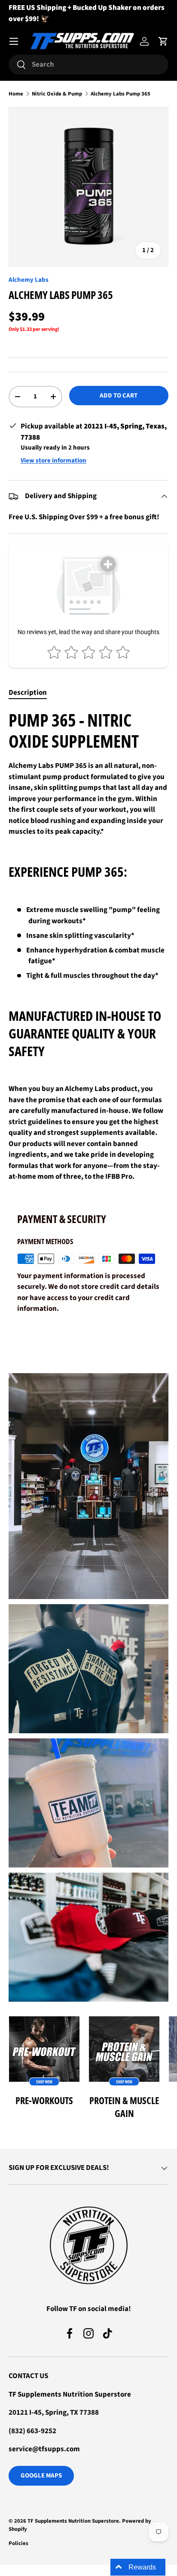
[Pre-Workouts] (44, 2052)
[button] (163, 41)
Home (16, 94)
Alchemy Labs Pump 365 (121, 94)
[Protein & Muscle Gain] (124, 2052)
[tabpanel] (88, 950)
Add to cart (119, 396)
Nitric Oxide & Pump (57, 94)
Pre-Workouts (44, 2100)
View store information (53, 461)
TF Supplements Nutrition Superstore (73, 2521)
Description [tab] (28, 693)
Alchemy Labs (29, 280)
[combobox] (88, 65)
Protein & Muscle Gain (124, 2107)
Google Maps (41, 2476)
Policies (18, 2543)
